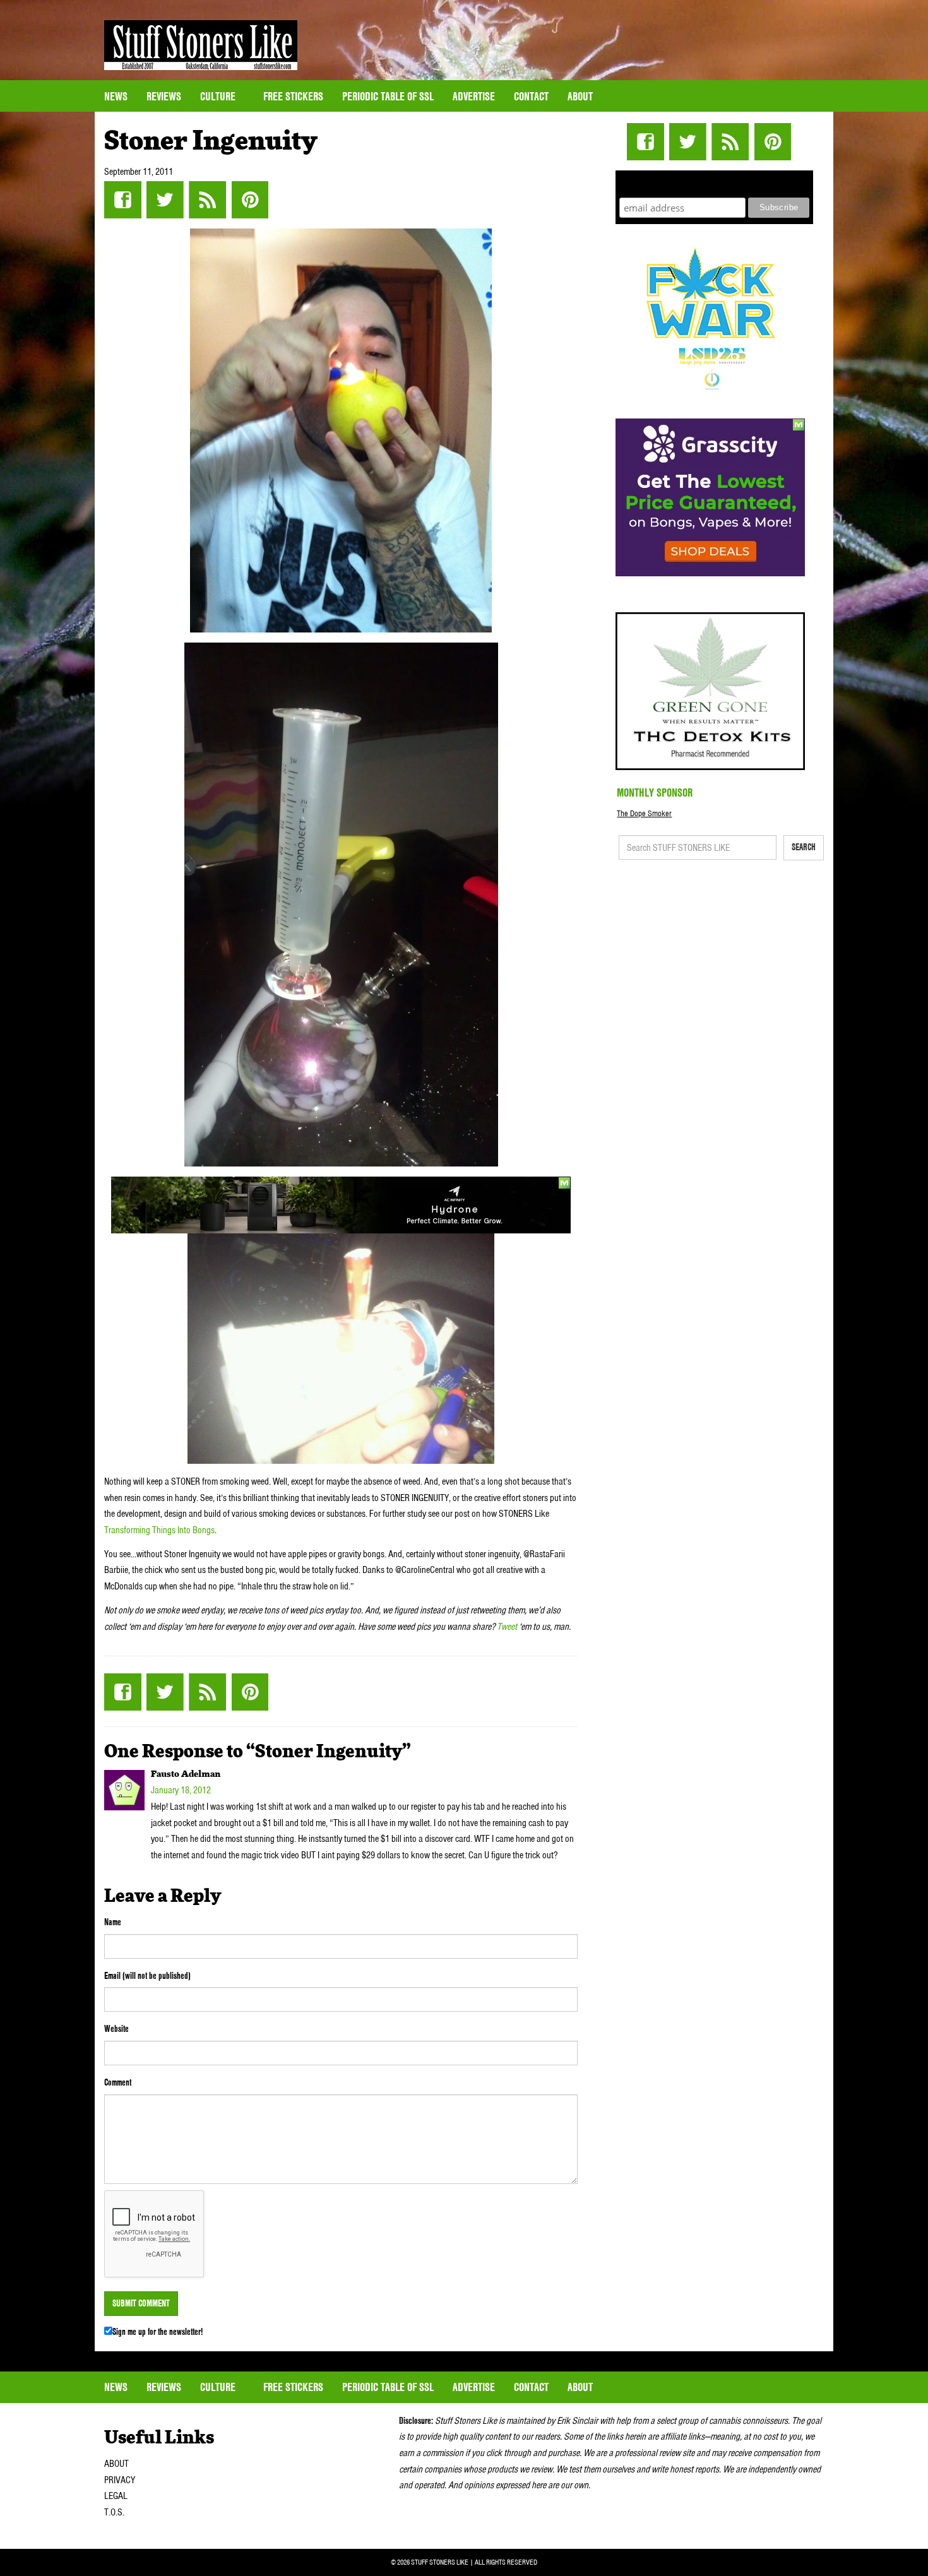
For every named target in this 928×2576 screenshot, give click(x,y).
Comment (118, 2082)
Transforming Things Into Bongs (159, 1530)
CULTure (219, 96)
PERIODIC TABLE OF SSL (388, 96)
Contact (531, 96)
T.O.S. (114, 2512)
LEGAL (116, 2496)
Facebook (123, 200)
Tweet (507, 1627)
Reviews (164, 96)
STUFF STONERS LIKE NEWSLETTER (715, 182)
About (580, 96)
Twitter (165, 200)
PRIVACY (120, 2480)
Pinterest (250, 200)
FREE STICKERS (293, 96)
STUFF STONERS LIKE (201, 45)
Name (113, 1922)
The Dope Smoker (644, 813)
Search (804, 847)
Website (116, 2029)
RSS (207, 200)
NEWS (116, 96)
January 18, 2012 (181, 1790)
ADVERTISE (474, 96)
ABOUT (116, 2464)
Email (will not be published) (147, 1976)
